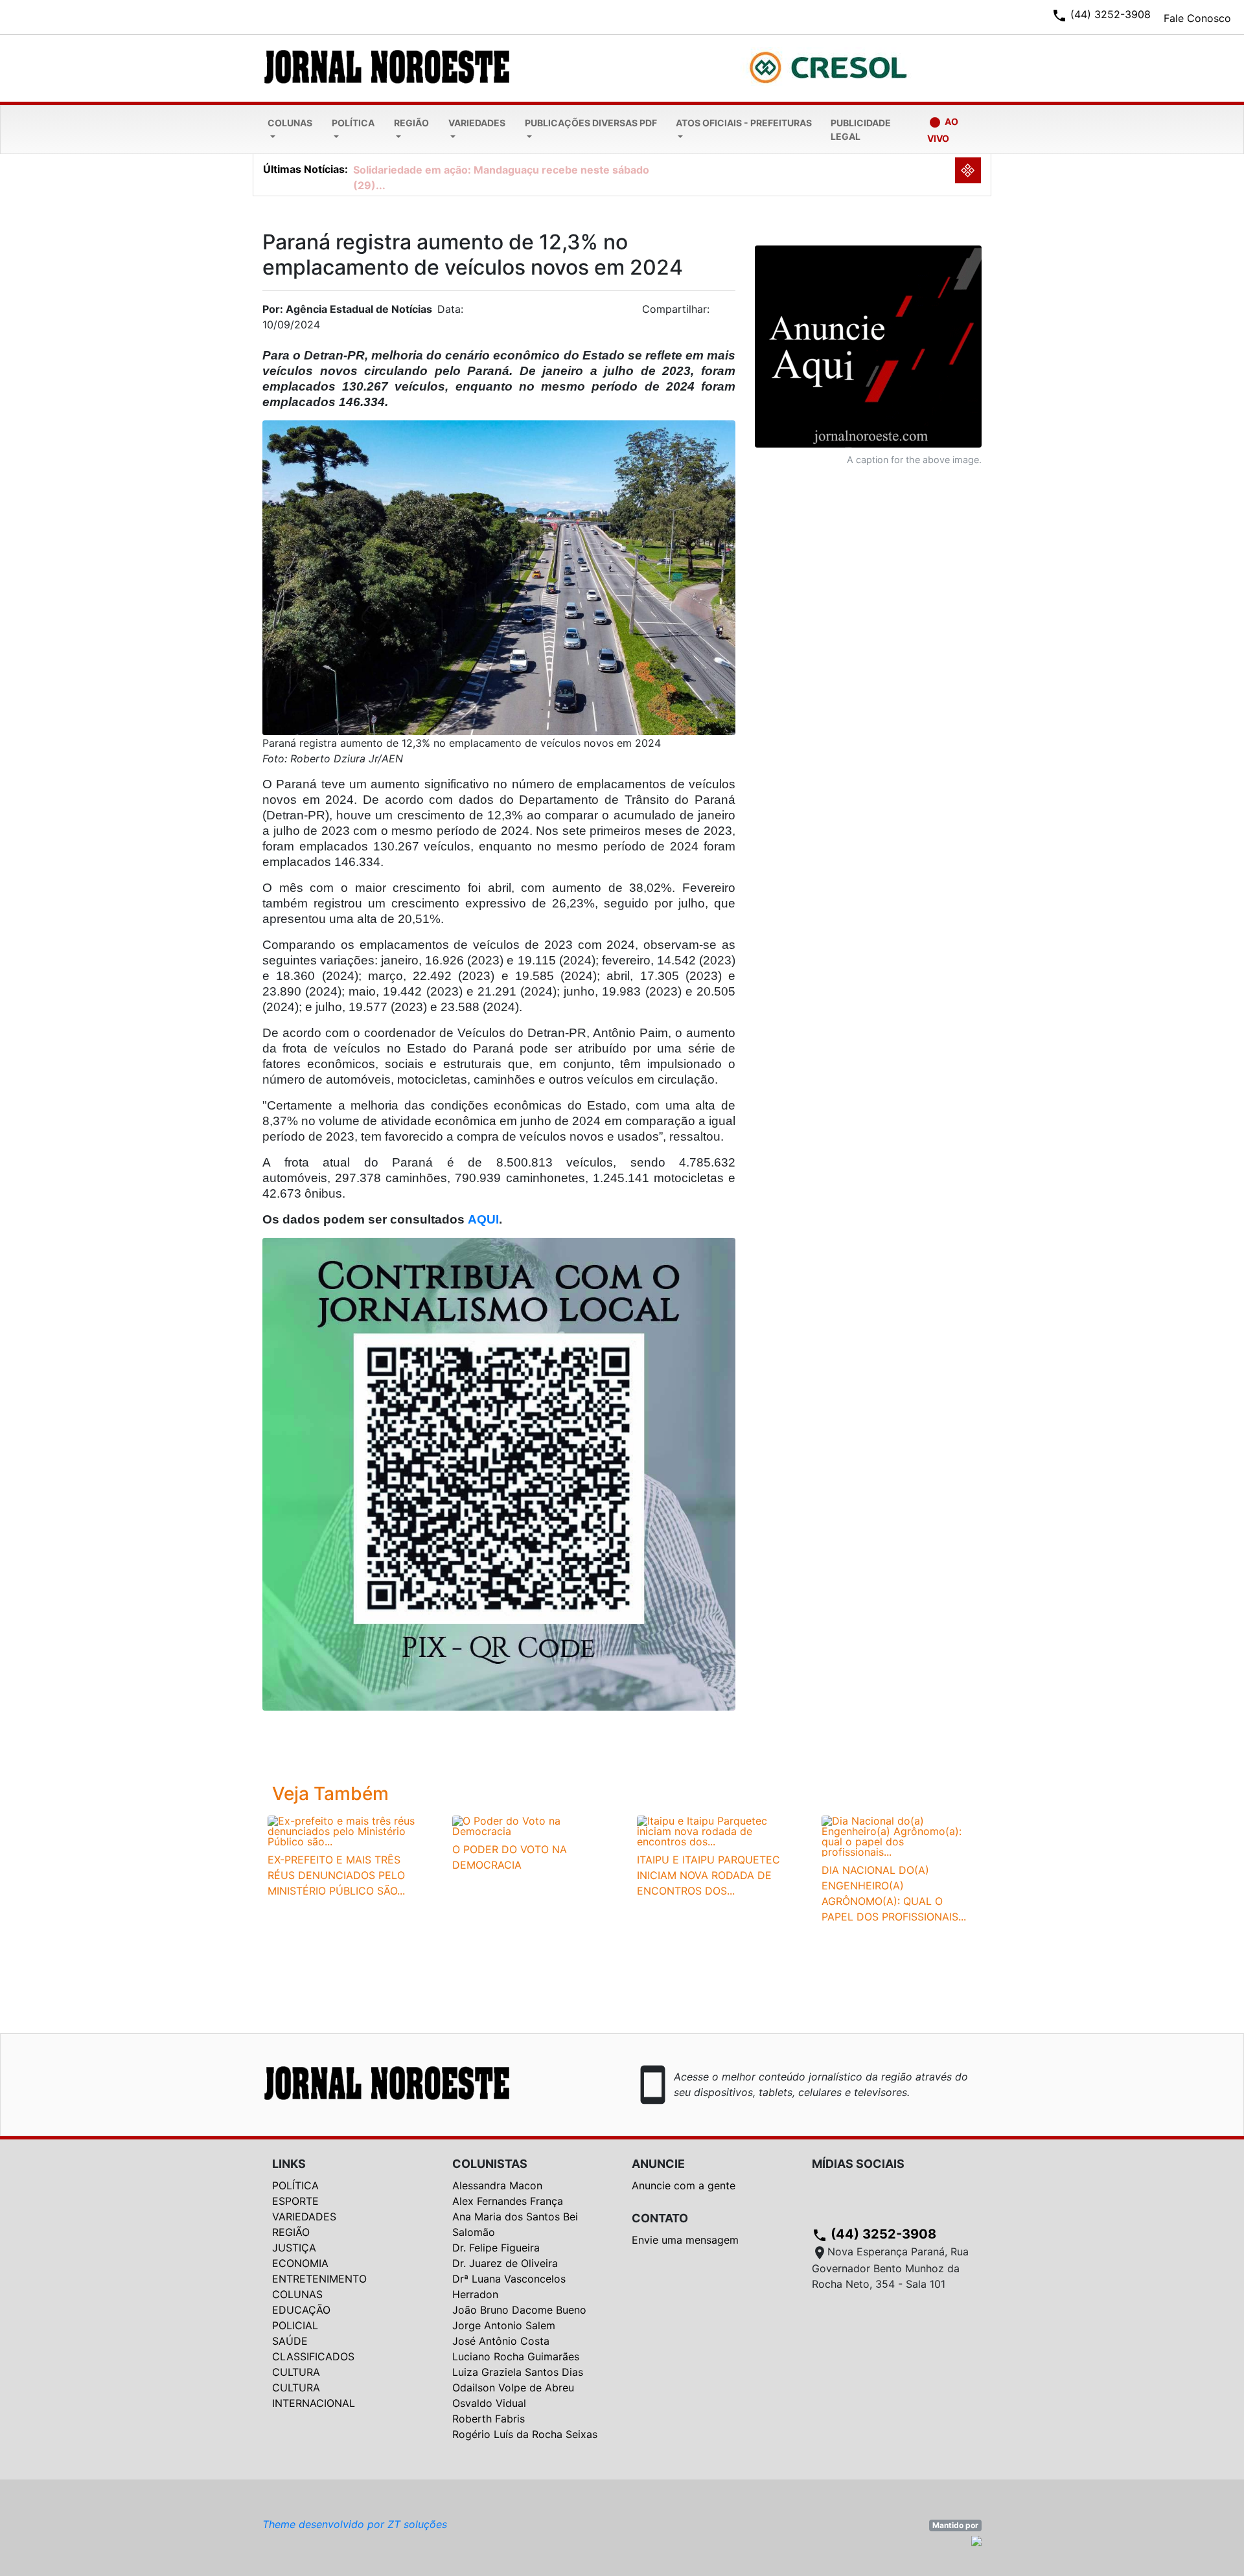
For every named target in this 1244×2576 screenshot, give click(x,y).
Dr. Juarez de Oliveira (505, 2263)
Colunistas (490, 2164)
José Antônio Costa (501, 2341)
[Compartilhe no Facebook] (732, 313)
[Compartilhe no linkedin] (719, 313)
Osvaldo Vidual (489, 2403)
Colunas (290, 123)
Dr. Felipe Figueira (496, 2248)
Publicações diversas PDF (591, 123)
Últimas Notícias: (305, 169)
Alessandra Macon (497, 2185)
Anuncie (658, 2164)
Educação (301, 2310)
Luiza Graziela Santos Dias (518, 2372)
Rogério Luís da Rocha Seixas (525, 2434)
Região (411, 123)
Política (353, 123)
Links (289, 2164)
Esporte (295, 2201)
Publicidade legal (861, 130)
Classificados (313, 2356)
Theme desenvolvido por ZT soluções (355, 2524)
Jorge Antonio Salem (504, 2325)
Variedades (477, 123)
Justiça (294, 2248)
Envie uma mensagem (685, 2240)
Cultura (296, 2372)
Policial (295, 2325)
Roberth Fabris (489, 2419)
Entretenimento (319, 2279)
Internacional (314, 2403)
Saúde (290, 2341)
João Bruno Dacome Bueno (519, 2310)
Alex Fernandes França (508, 2201)
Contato (660, 2218)
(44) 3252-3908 (874, 2234)
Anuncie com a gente (684, 2185)
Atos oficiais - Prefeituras (744, 123)
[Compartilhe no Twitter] (726, 313)
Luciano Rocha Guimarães (516, 2356)
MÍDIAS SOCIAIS (858, 2164)
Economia (300, 2263)
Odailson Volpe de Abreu (513, 2388)
